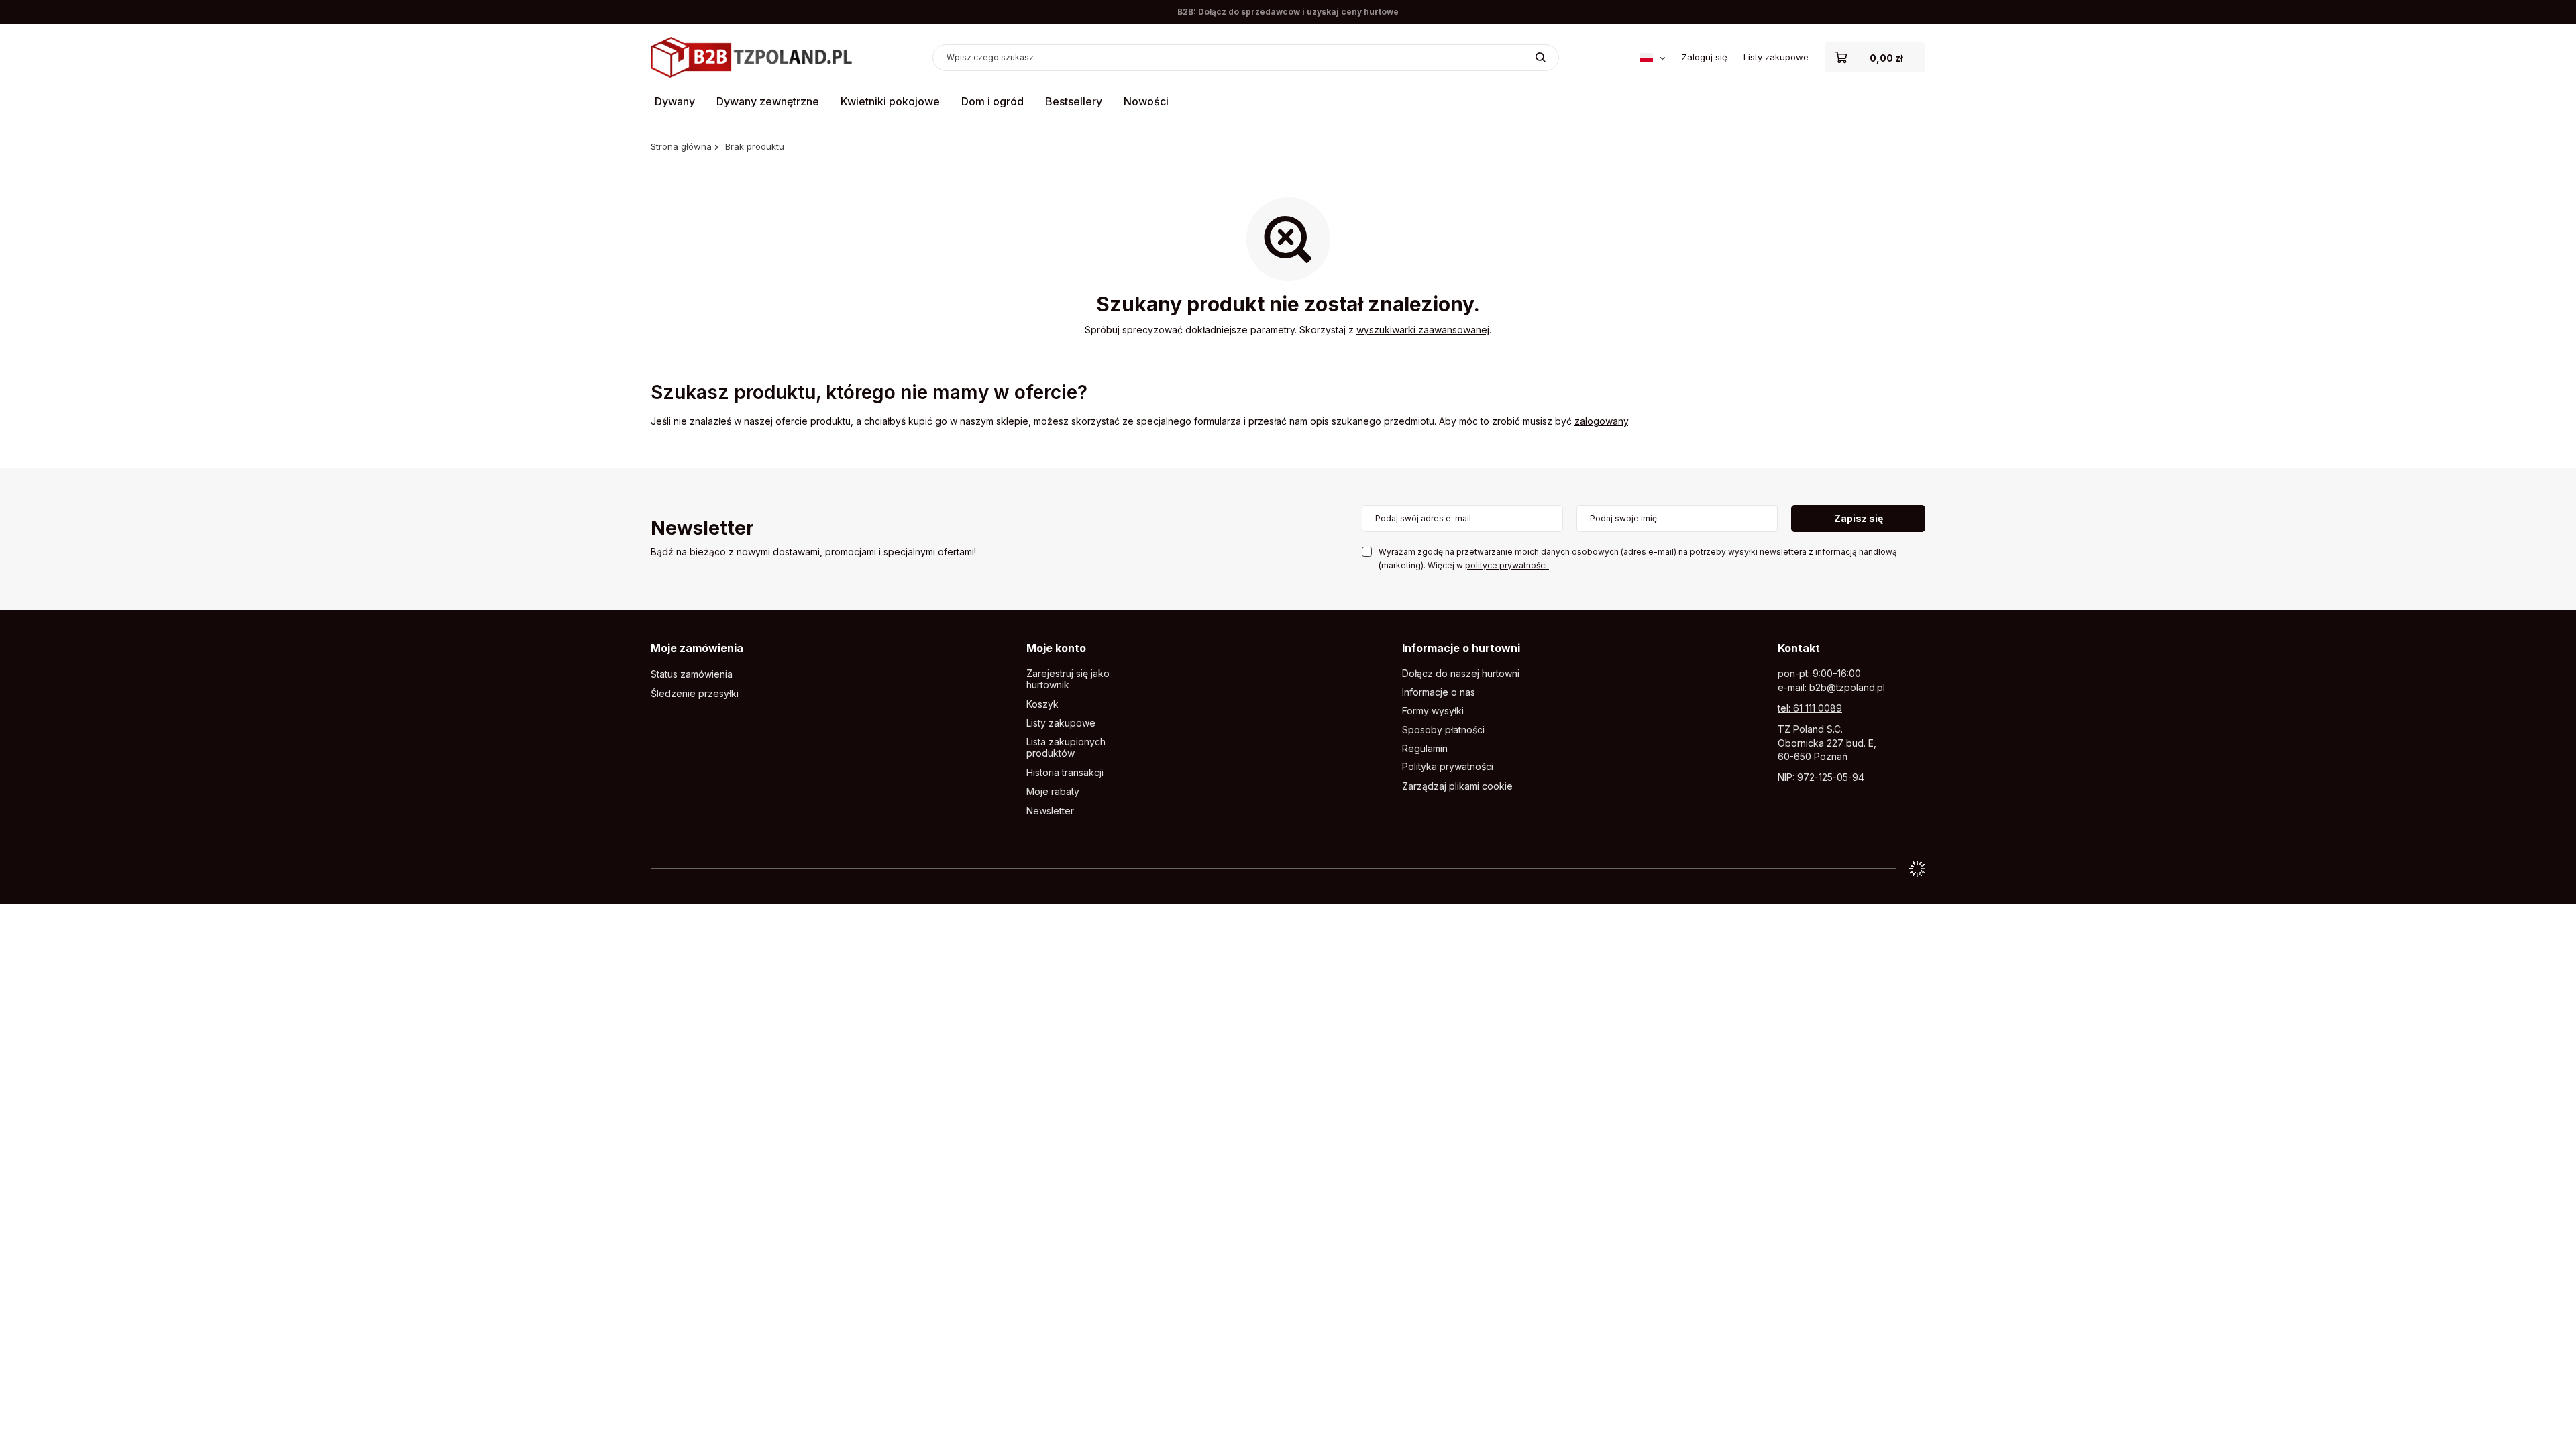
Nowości (1146, 101)
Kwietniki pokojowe (890, 101)
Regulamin (1425, 749)
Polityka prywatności (1448, 767)
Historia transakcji (1065, 773)
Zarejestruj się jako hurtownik (1068, 679)
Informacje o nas (1439, 692)
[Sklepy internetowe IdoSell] (1917, 869)
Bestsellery (1074, 101)
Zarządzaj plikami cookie (1457, 786)
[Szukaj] (1541, 58)
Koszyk (1042, 704)
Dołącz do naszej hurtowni (1461, 674)
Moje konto (1056, 648)
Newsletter (702, 529)
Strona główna (681, 146)
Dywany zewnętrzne (768, 101)
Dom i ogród (992, 101)
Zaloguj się (1704, 57)
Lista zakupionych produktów (1066, 748)
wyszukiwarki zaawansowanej (1423, 330)
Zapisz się (1859, 518)
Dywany (675, 101)
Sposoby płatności (1443, 730)
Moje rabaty (1053, 792)
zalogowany (1601, 421)
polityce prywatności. (1507, 565)
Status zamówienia (692, 674)
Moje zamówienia (697, 648)
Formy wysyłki (1433, 711)
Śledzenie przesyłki (695, 694)
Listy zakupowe (1776, 57)
